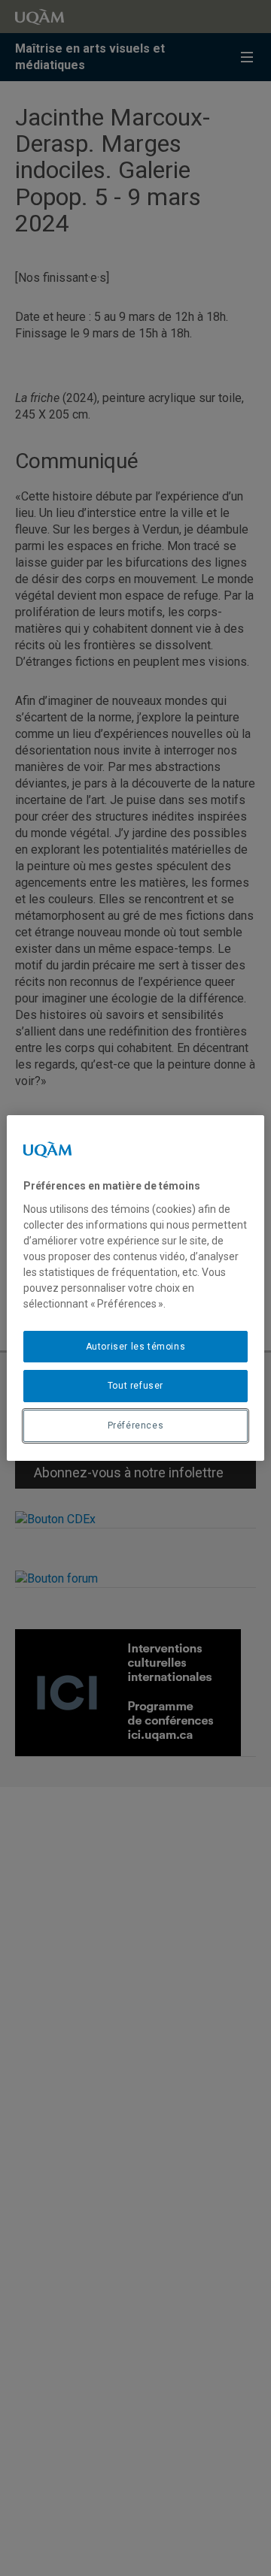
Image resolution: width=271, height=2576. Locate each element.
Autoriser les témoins (136, 1347)
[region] (135, 1288)
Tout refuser (135, 1386)
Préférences (136, 1426)
